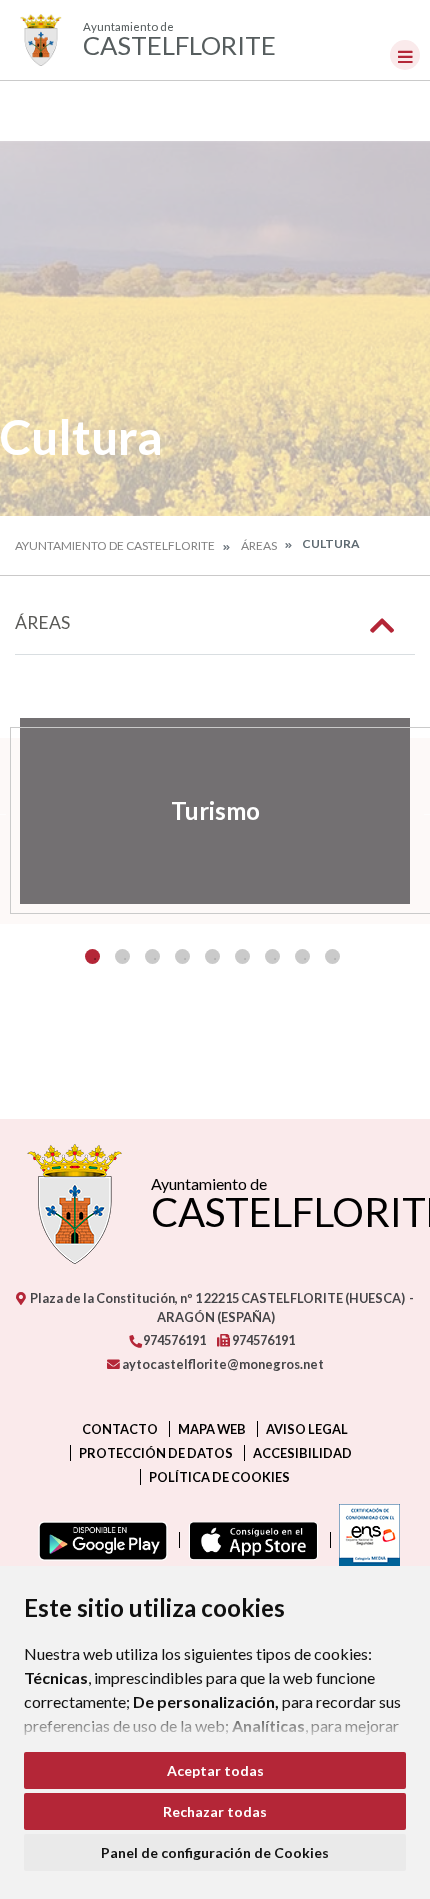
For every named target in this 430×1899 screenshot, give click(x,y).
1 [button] (92, 956)
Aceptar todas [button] (215, 1770)
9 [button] (332, 956)
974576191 (173, 1340)
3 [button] (152, 956)
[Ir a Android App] (99, 1540)
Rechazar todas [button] (215, 1811)
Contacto (120, 1429)
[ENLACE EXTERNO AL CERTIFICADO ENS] (365, 1540)
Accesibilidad (302, 1453)
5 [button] (212, 956)
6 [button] (242, 956)
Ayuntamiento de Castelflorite (115, 545)
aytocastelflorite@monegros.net (222, 1364)
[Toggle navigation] (405, 55)
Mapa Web (212, 1429)
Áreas (259, 545)
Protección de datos (156, 1453)
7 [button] (272, 956)
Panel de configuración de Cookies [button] (215, 1852)
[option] (215, 811)
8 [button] (302, 956)
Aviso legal (307, 1429)
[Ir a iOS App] (249, 1540)
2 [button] (122, 956)
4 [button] (182, 956)
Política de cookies (219, 1477)
